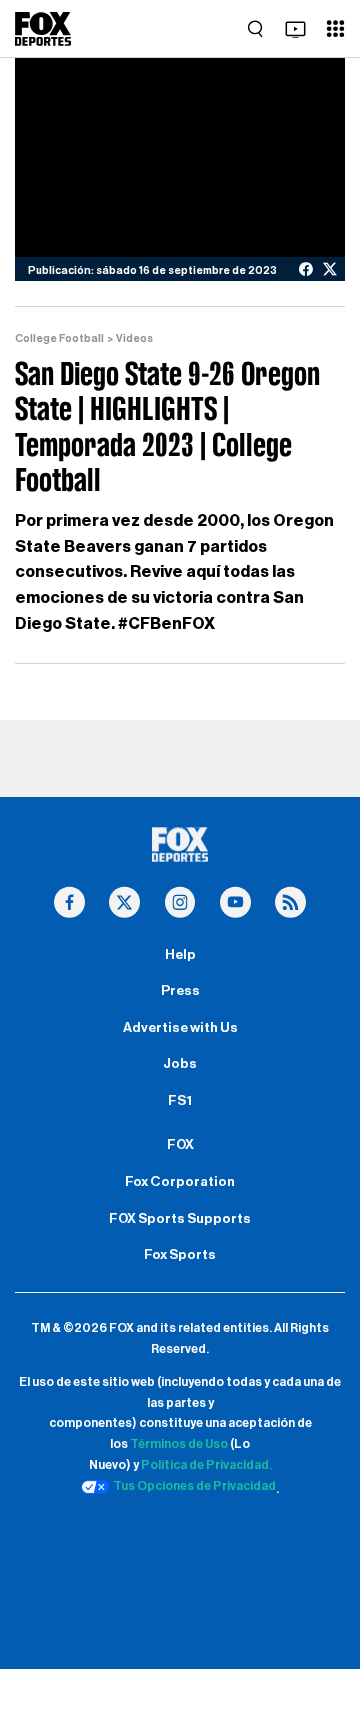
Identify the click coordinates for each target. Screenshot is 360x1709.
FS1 (180, 1101)
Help (180, 955)
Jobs (180, 1064)
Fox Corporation (180, 1182)
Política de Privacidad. (206, 1465)
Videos (134, 338)
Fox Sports (180, 1255)
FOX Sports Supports (180, 1219)
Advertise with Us (180, 1028)
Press (180, 991)
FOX (180, 1145)
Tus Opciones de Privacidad (194, 1486)
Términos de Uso (179, 1444)
